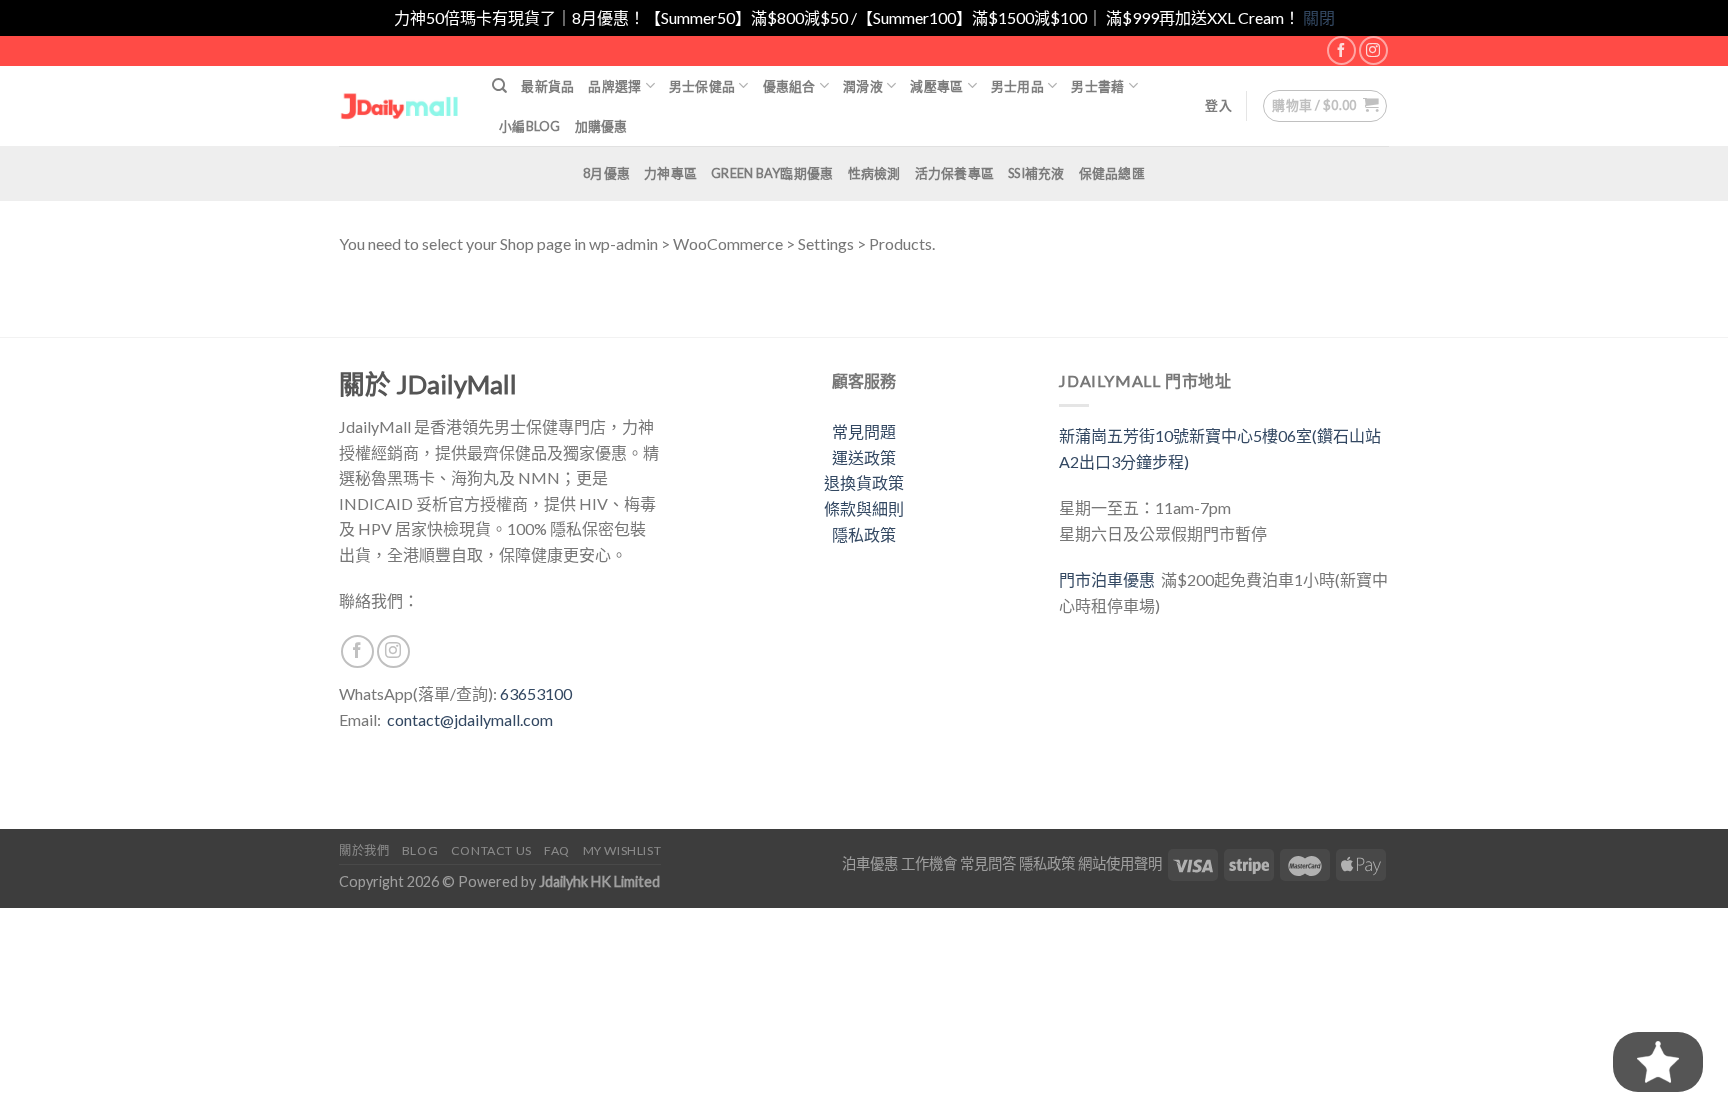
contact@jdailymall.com (470, 719)
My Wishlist (622, 850)
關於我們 (364, 850)
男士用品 (1017, 86)
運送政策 (864, 457)
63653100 (536, 693)
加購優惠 (601, 126)
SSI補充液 (1036, 173)
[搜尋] (499, 86)
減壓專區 (936, 86)
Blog (420, 850)
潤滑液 (863, 86)
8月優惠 (606, 173)
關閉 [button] (1319, 17)
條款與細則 (864, 508)
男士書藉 (1097, 86)
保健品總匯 (1112, 173)
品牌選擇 (614, 86)
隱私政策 (864, 534)
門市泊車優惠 (1110, 579)
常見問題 (864, 431)
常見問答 (988, 863)
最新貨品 (547, 86)
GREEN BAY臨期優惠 (772, 173)
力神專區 (670, 173)
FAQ (557, 850)
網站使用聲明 (1120, 863)
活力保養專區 (955, 173)
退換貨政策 (864, 482)
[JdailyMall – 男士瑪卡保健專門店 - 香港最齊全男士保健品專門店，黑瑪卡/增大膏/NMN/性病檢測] (400, 105)
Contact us (491, 850)
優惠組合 (789, 86)
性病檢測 (874, 173)
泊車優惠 (870, 863)
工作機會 (929, 863)
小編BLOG (530, 126)
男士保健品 (702, 86)
